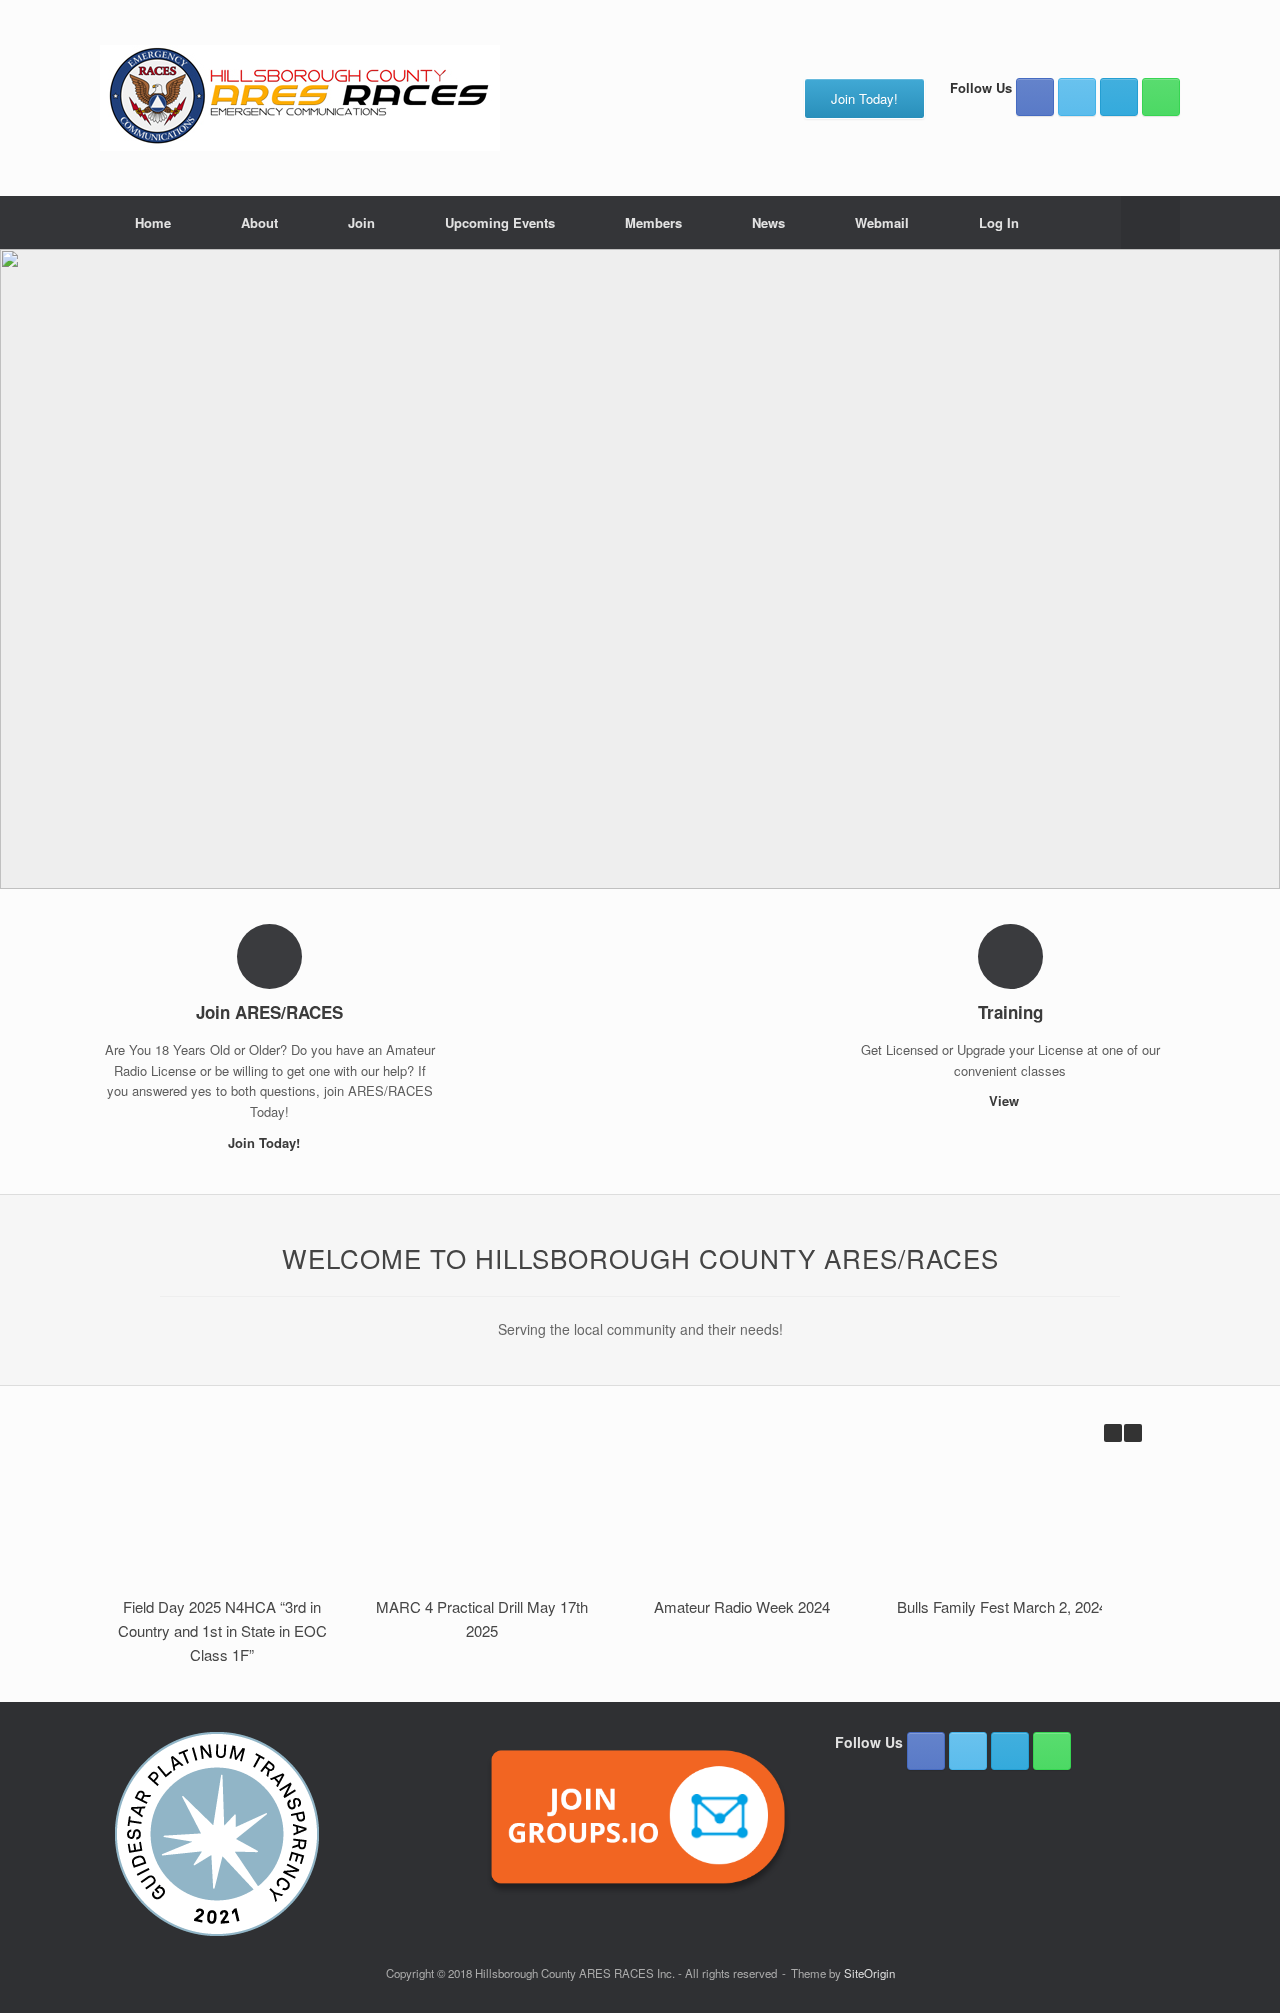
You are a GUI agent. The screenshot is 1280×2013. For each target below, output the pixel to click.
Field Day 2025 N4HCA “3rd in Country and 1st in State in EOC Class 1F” (222, 1630)
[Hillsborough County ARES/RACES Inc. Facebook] (1035, 97)
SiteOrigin (869, 1973)
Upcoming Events (500, 222)
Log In (999, 222)
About (259, 222)
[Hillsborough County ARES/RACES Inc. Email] (1119, 97)
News (768, 222)
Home (153, 222)
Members (653, 222)
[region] (640, 569)
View (1006, 1100)
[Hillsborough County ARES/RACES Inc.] (300, 98)
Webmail (882, 222)
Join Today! (266, 1142)
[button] (1150, 222)
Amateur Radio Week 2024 (742, 1606)
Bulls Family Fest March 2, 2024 (1002, 1606)
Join (361, 222)
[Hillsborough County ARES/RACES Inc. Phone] (1161, 97)
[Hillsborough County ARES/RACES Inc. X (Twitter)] (1077, 97)
